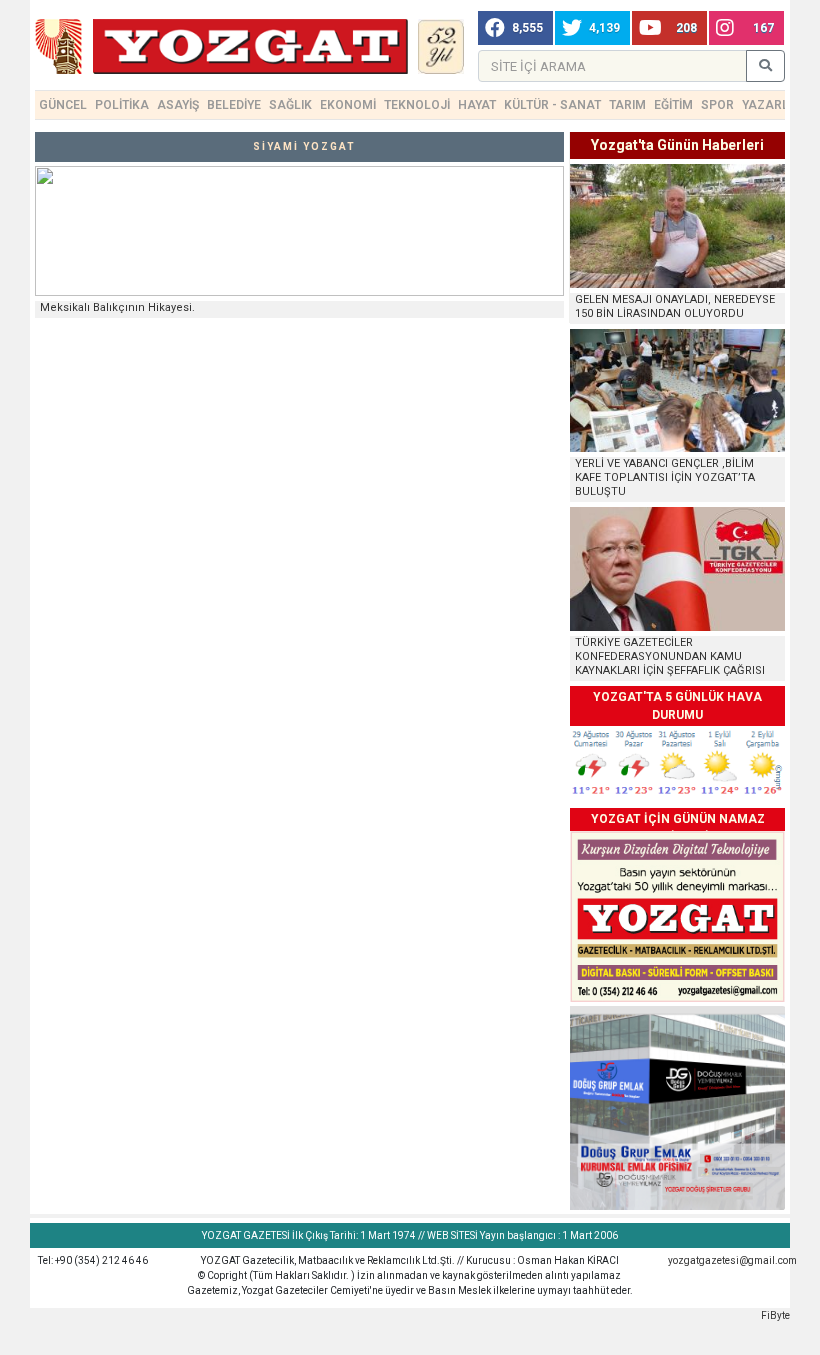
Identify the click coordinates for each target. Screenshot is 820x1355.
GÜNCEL (63, 105)
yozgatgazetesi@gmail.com (732, 1260)
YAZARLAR (774, 105)
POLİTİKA (122, 105)
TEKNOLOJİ (417, 105)
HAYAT (477, 105)
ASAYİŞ (178, 105)
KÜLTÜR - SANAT (552, 105)
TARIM (627, 105)
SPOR (717, 105)
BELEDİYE (234, 105)
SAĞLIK (290, 105)
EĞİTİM (673, 105)
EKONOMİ (348, 105)
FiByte (775, 1315)
